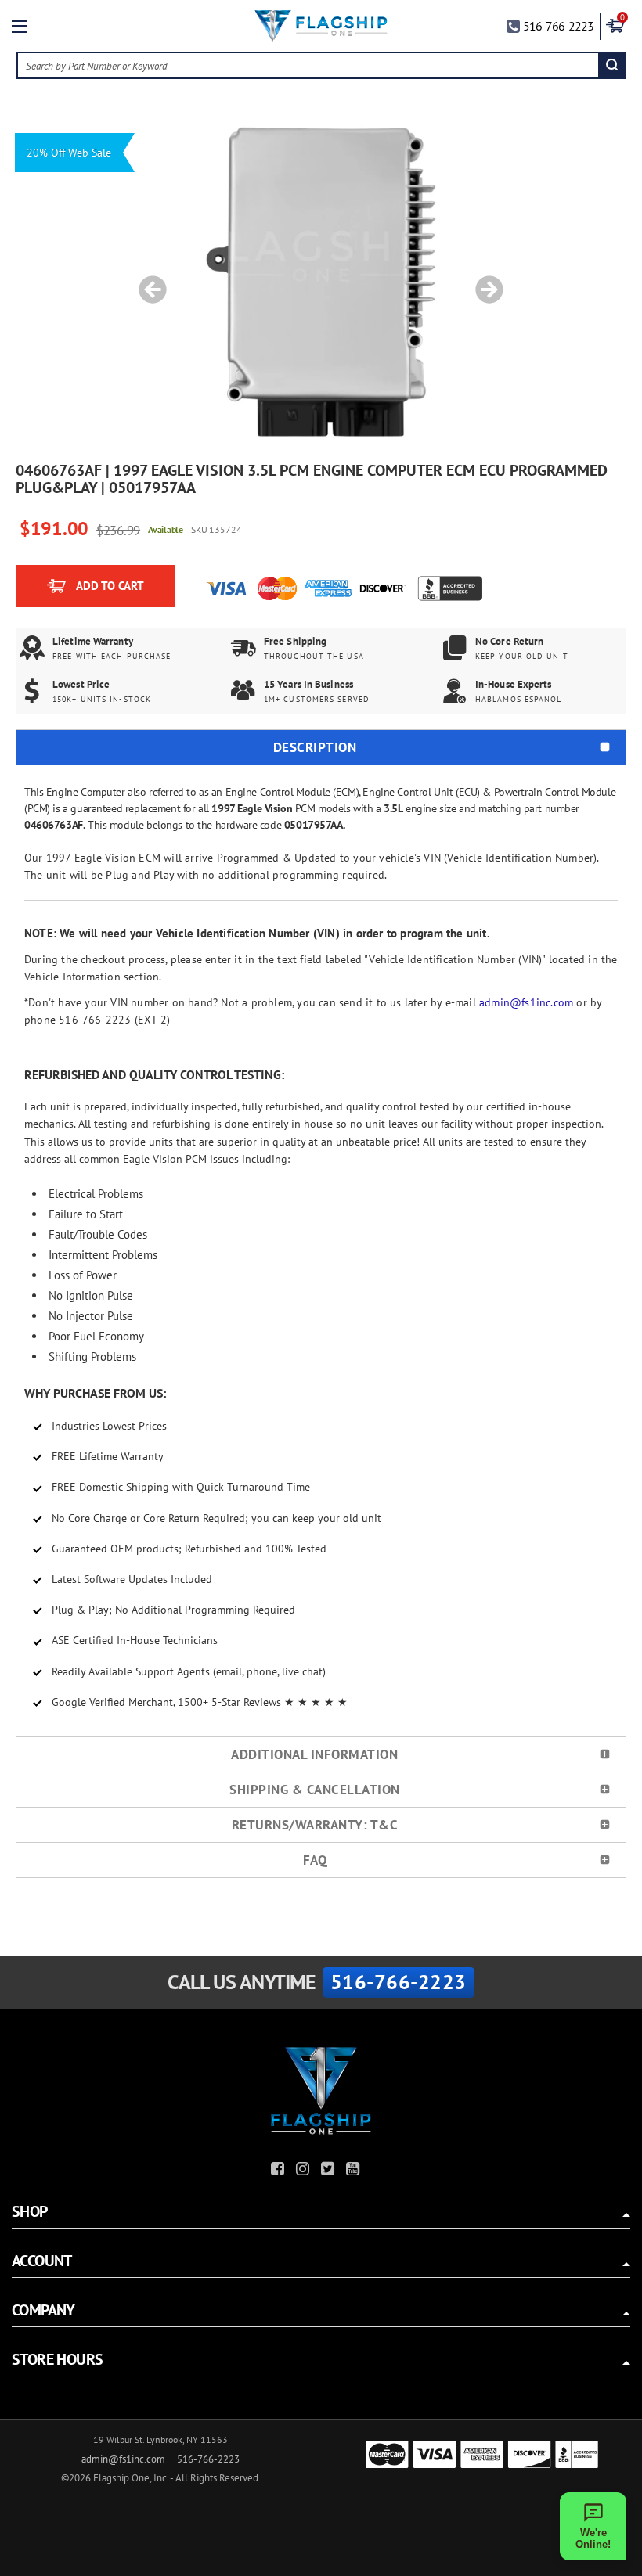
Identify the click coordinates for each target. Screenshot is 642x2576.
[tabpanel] (321, 282)
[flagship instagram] (305, 2171)
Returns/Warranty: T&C (315, 1825)
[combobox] (308, 65)
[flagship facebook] (280, 2171)
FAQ (315, 1860)
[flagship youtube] (355, 2171)
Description (315, 747)
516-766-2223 (558, 26)
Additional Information (314, 1754)
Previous (147, 282)
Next (484, 282)
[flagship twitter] (330, 2171)
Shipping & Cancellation (315, 1790)
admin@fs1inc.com (526, 1002)
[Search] (612, 65)
